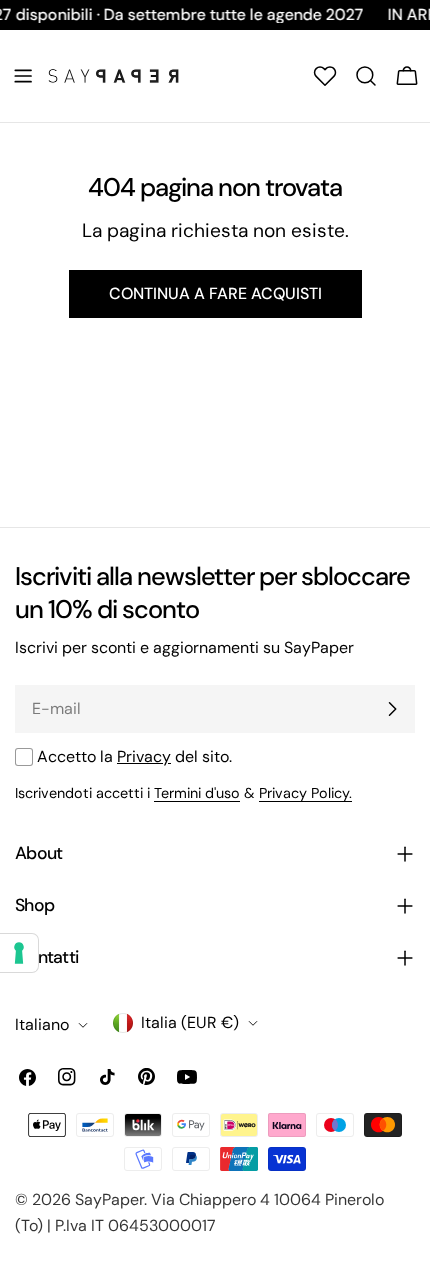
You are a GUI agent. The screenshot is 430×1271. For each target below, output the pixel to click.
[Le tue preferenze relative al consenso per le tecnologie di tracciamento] (19, 953)
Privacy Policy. (305, 793)
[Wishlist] (325, 76)
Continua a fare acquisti (215, 293)
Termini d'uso (197, 793)
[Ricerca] (366, 76)
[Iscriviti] (392, 709)
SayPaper (109, 1199)
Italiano (42, 1024)
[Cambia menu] (23, 76)
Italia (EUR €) (190, 1022)
